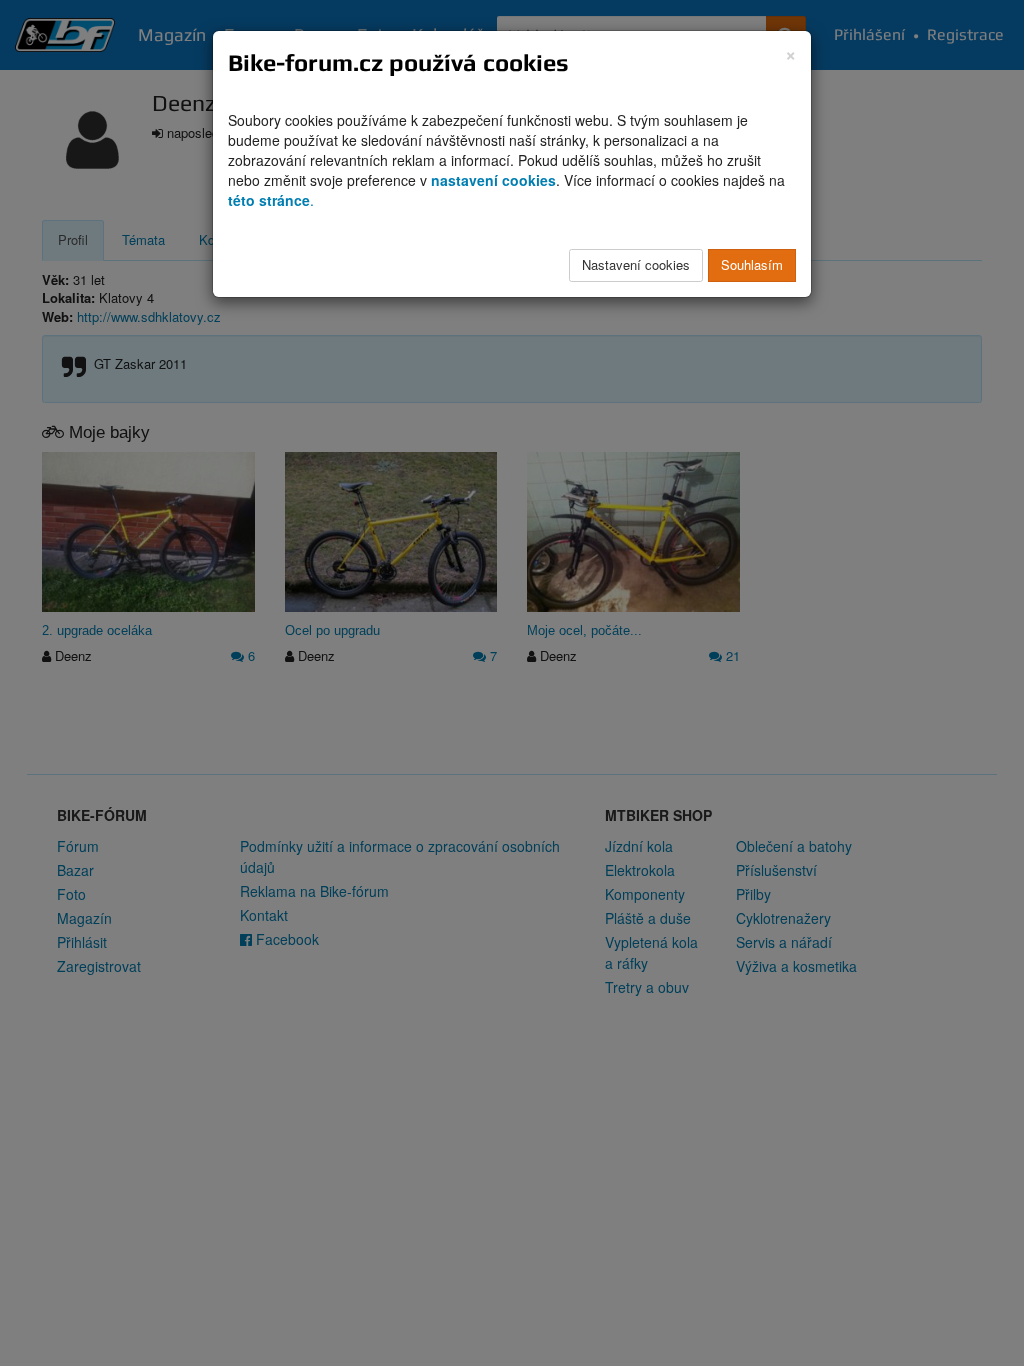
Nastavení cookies (636, 264)
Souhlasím (752, 264)
